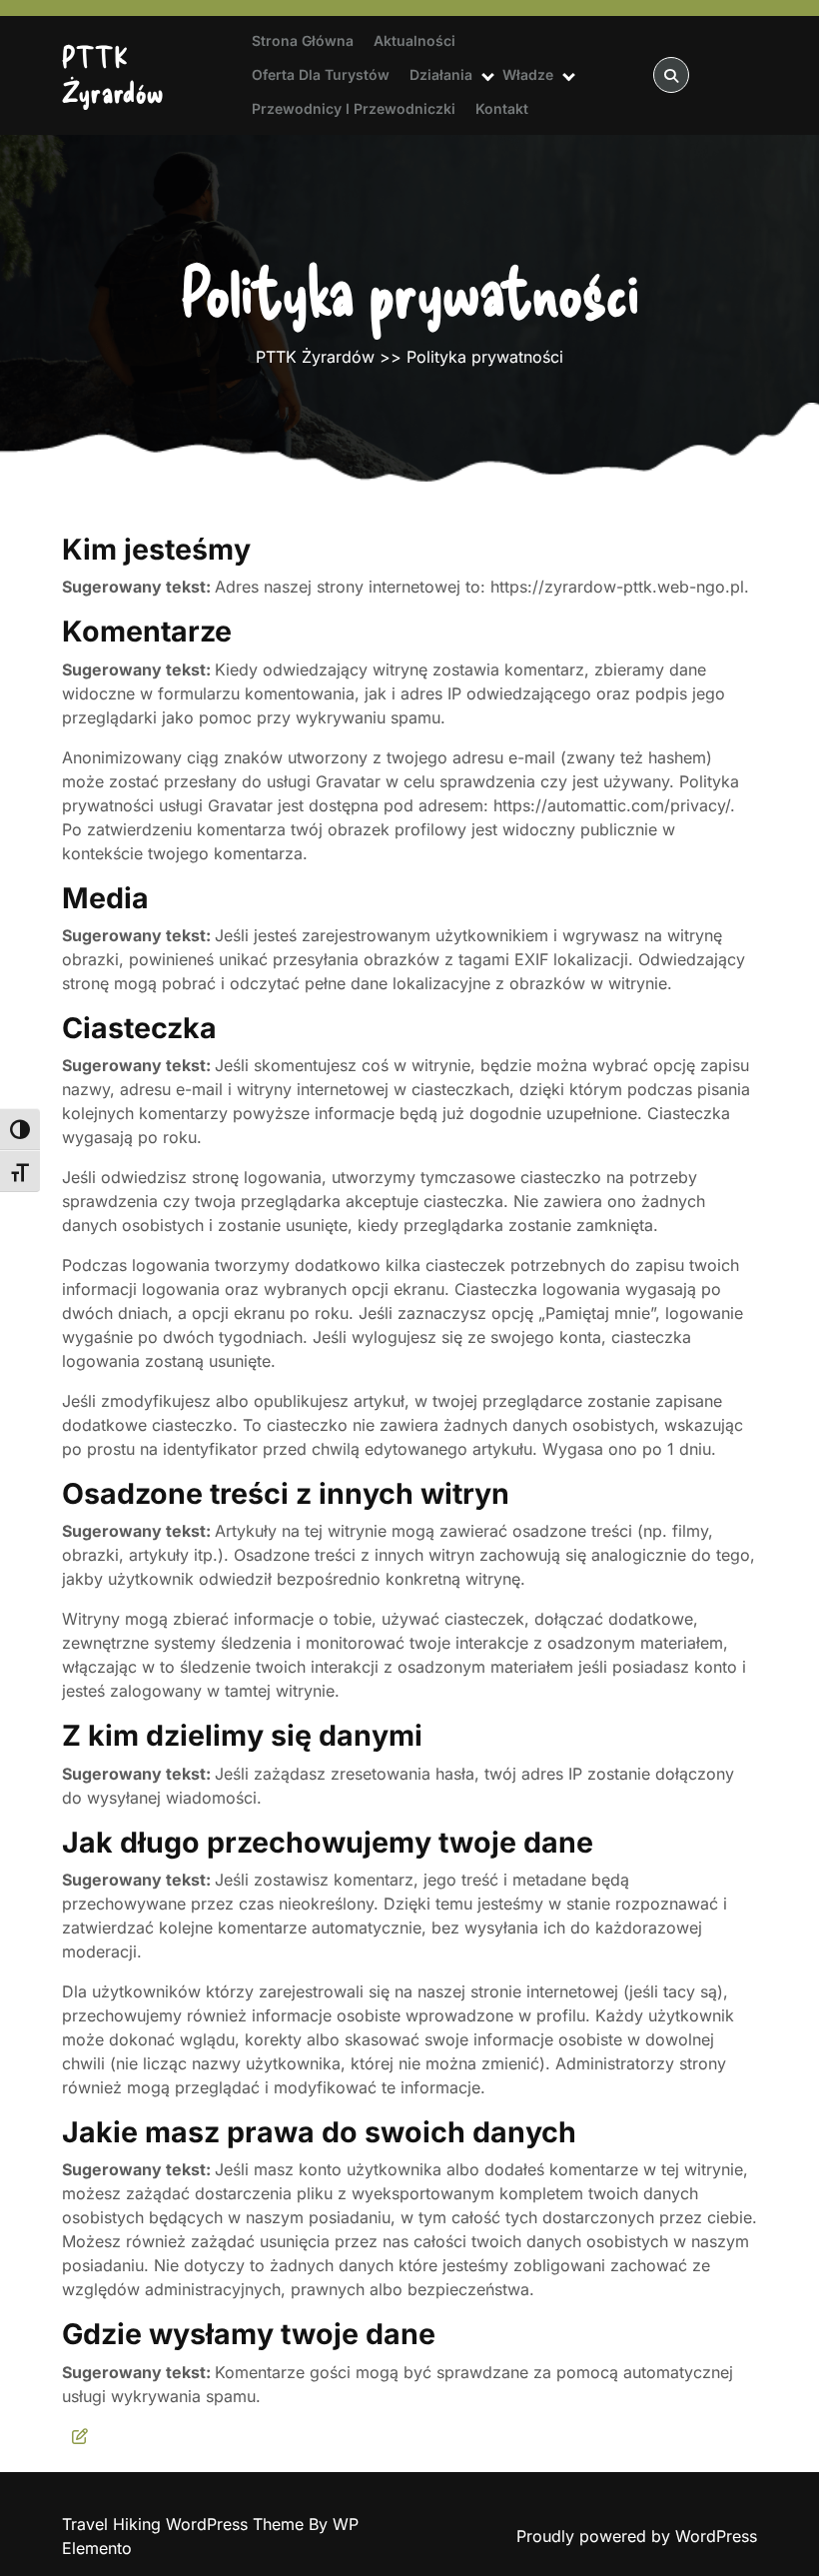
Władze (528, 74)
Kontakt (502, 108)
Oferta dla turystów (321, 74)
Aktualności (414, 40)
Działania (441, 74)
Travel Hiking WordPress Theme (185, 2524)
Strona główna (303, 40)
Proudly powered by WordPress (637, 2536)
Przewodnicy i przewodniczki (354, 108)
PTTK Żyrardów (113, 74)
